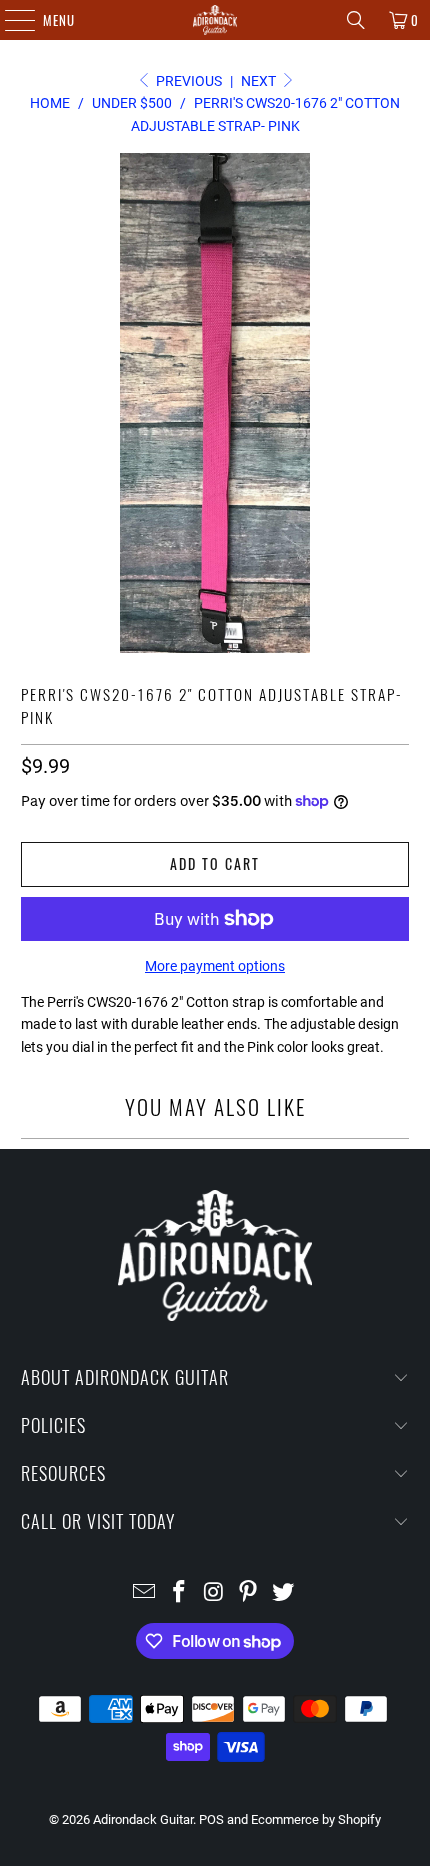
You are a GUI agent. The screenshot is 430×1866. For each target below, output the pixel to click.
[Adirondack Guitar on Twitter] (284, 1593)
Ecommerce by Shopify (316, 1819)
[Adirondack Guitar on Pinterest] (249, 1593)
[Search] (356, 20)
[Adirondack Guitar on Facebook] (179, 1593)
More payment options (215, 966)
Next (260, 81)
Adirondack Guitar (143, 1819)
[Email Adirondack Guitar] (145, 1593)
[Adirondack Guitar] (215, 20)
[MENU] (9, 20)
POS (211, 1819)
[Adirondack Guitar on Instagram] (214, 1593)
